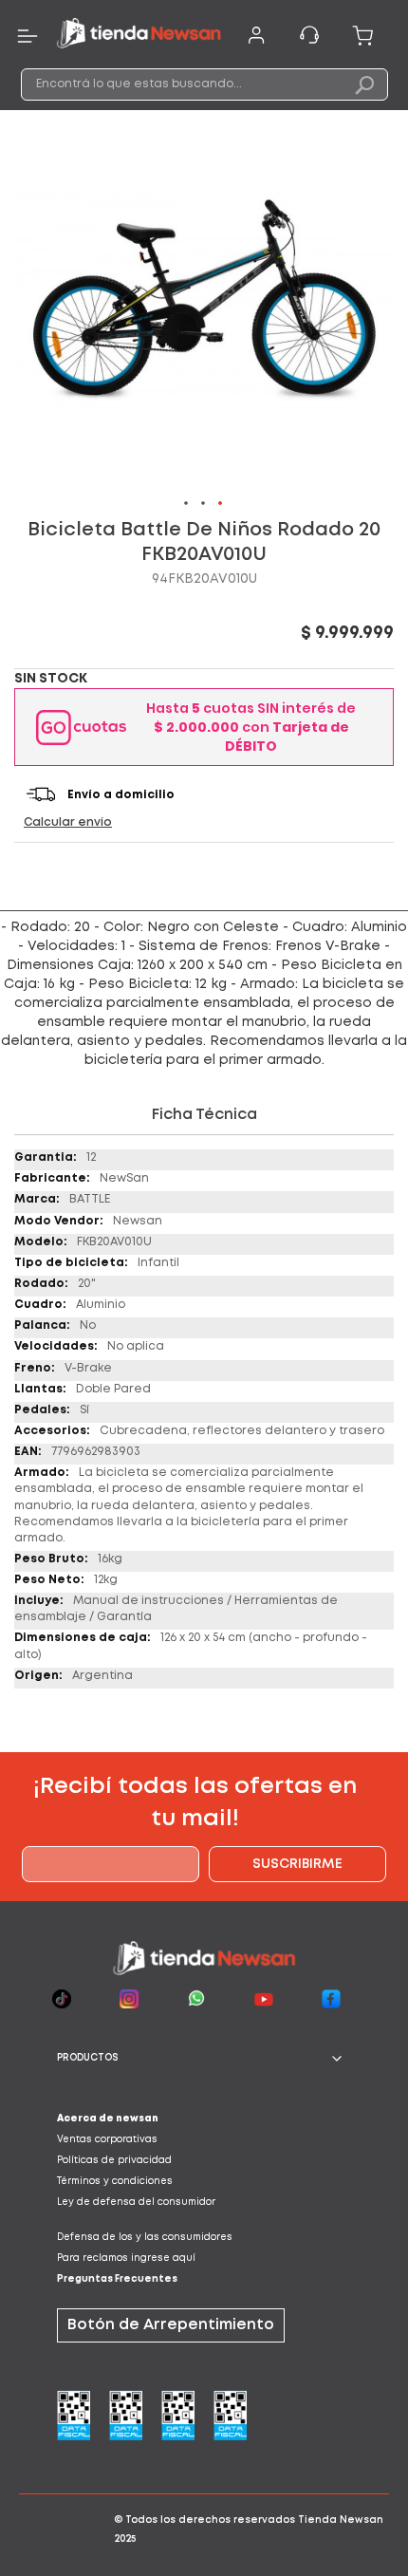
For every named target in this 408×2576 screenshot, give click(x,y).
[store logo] (139, 36)
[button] (187, 504)
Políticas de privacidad (114, 2161)
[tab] (204, 2059)
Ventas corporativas (107, 2140)
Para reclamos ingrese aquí (126, 2259)
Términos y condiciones (115, 2182)
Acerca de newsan (108, 2119)
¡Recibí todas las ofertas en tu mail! (195, 1803)
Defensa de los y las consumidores (145, 2238)
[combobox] (204, 84)
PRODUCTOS (88, 2058)
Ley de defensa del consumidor (136, 2203)
